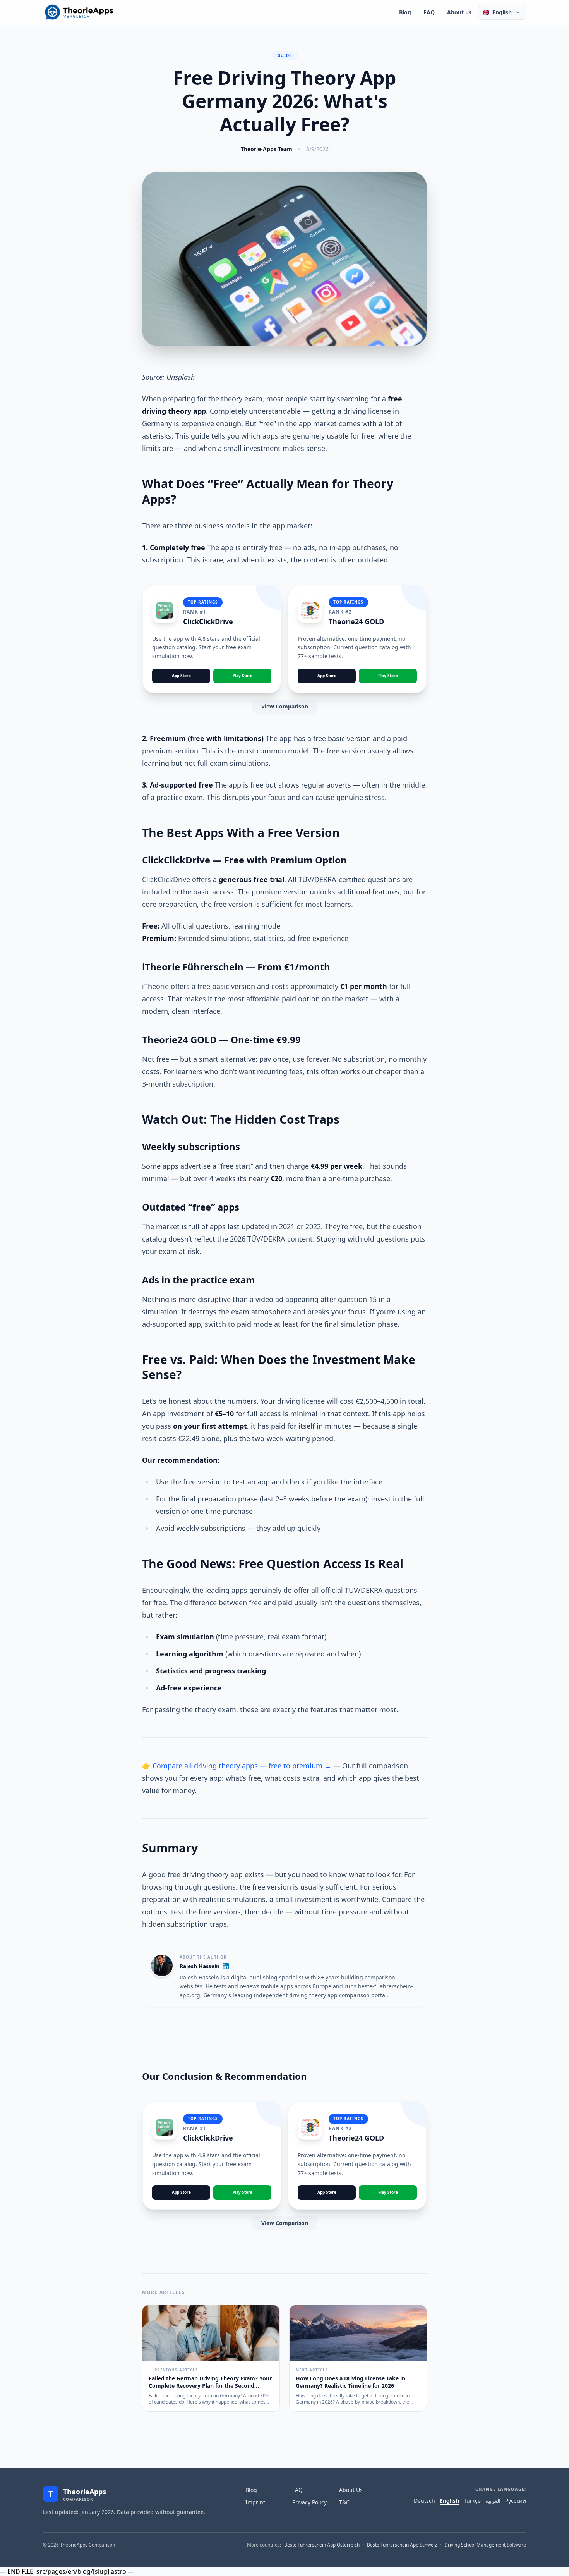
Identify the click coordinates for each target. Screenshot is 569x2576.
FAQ (429, 12)
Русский (516, 2501)
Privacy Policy (309, 2502)
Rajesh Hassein (200, 1966)
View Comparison (285, 706)
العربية (493, 2501)
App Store (181, 676)
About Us (351, 2490)
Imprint (255, 2502)
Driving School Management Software (485, 2545)
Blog (405, 12)
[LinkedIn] (226, 1966)
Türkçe (472, 2501)
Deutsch (424, 2501)
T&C (344, 2502)
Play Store (243, 676)
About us (459, 12)
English (449, 2501)
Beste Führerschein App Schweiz (402, 2545)
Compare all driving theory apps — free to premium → (242, 1766)
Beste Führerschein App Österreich (322, 2545)
